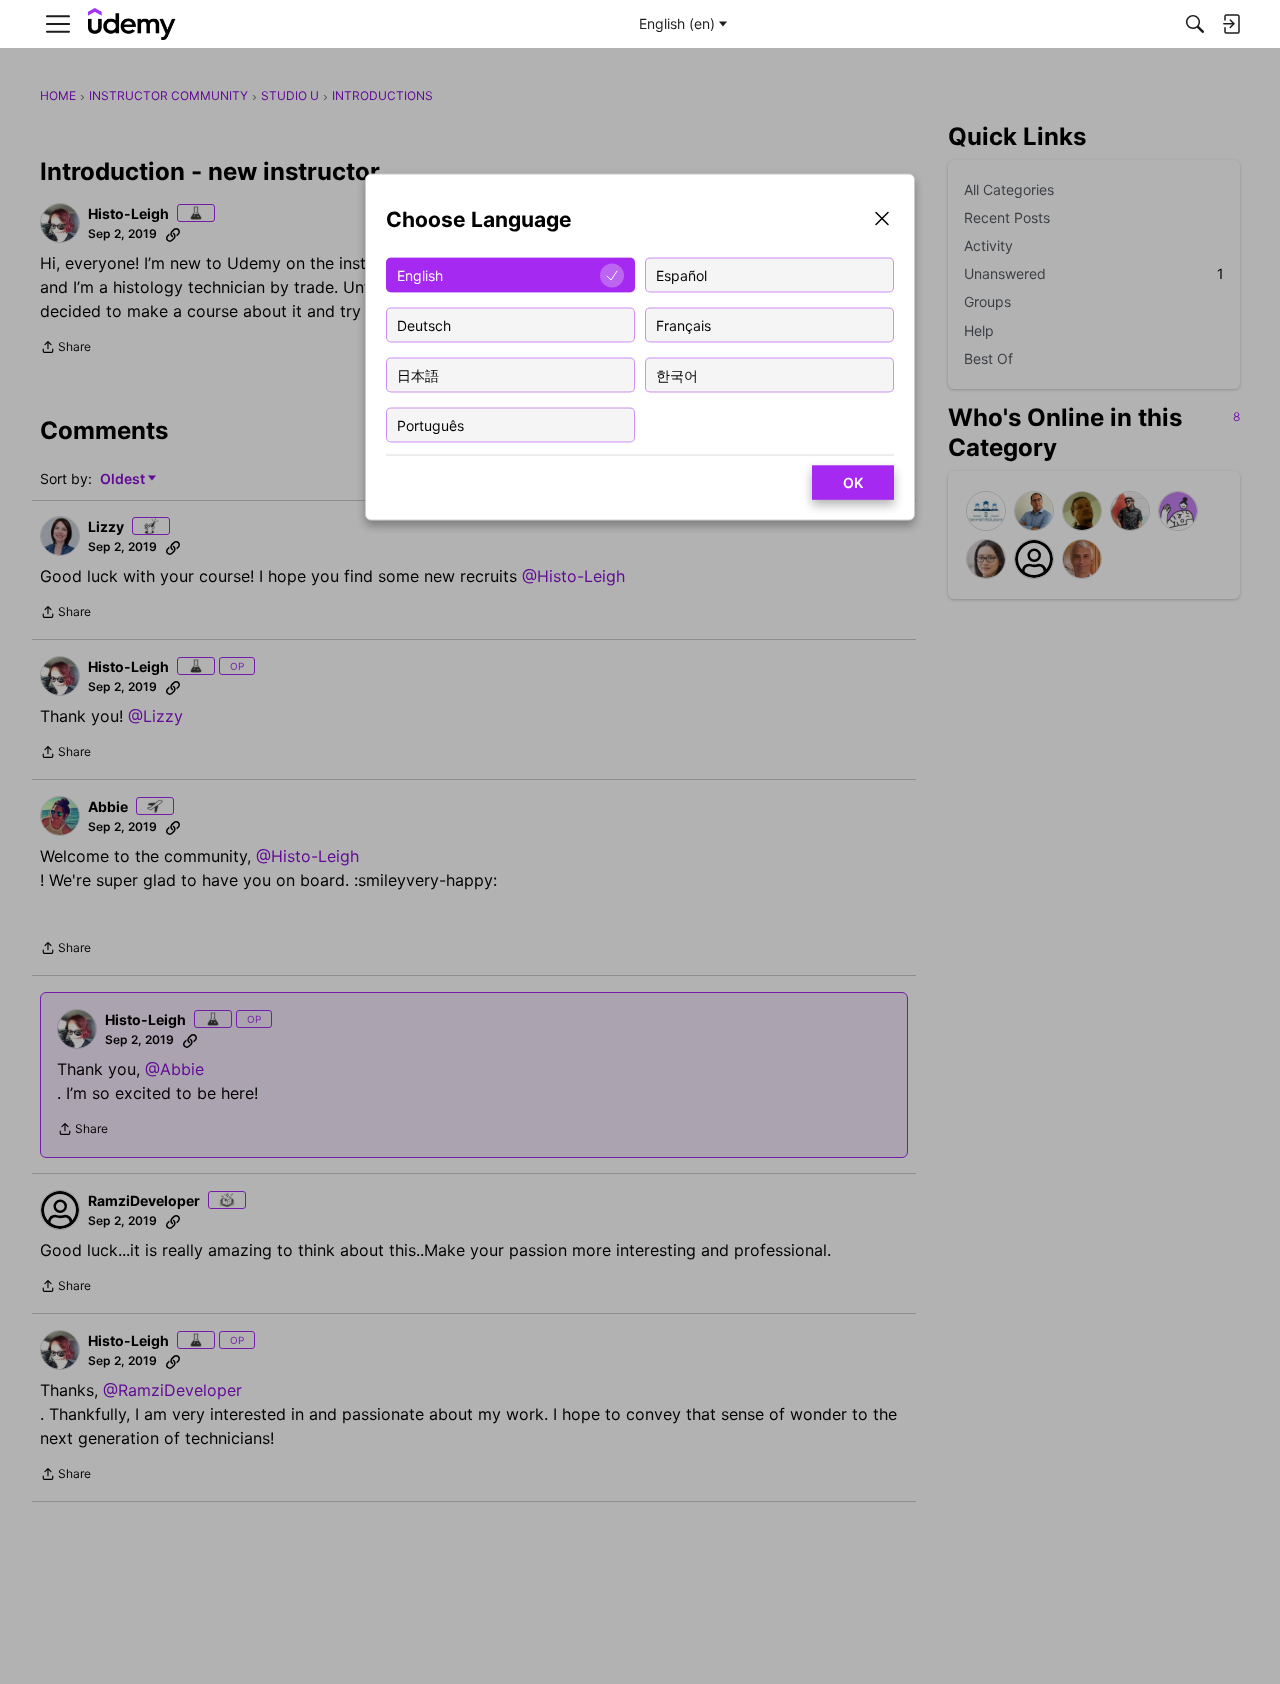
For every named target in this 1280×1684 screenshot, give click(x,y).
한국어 (677, 374)
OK (853, 482)
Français (683, 324)
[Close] (882, 220)
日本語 (418, 374)
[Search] (1195, 24)
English (420, 274)
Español (681, 274)
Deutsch (424, 324)
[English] (132, 24)
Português (430, 424)
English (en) (677, 23)
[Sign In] (1231, 24)
